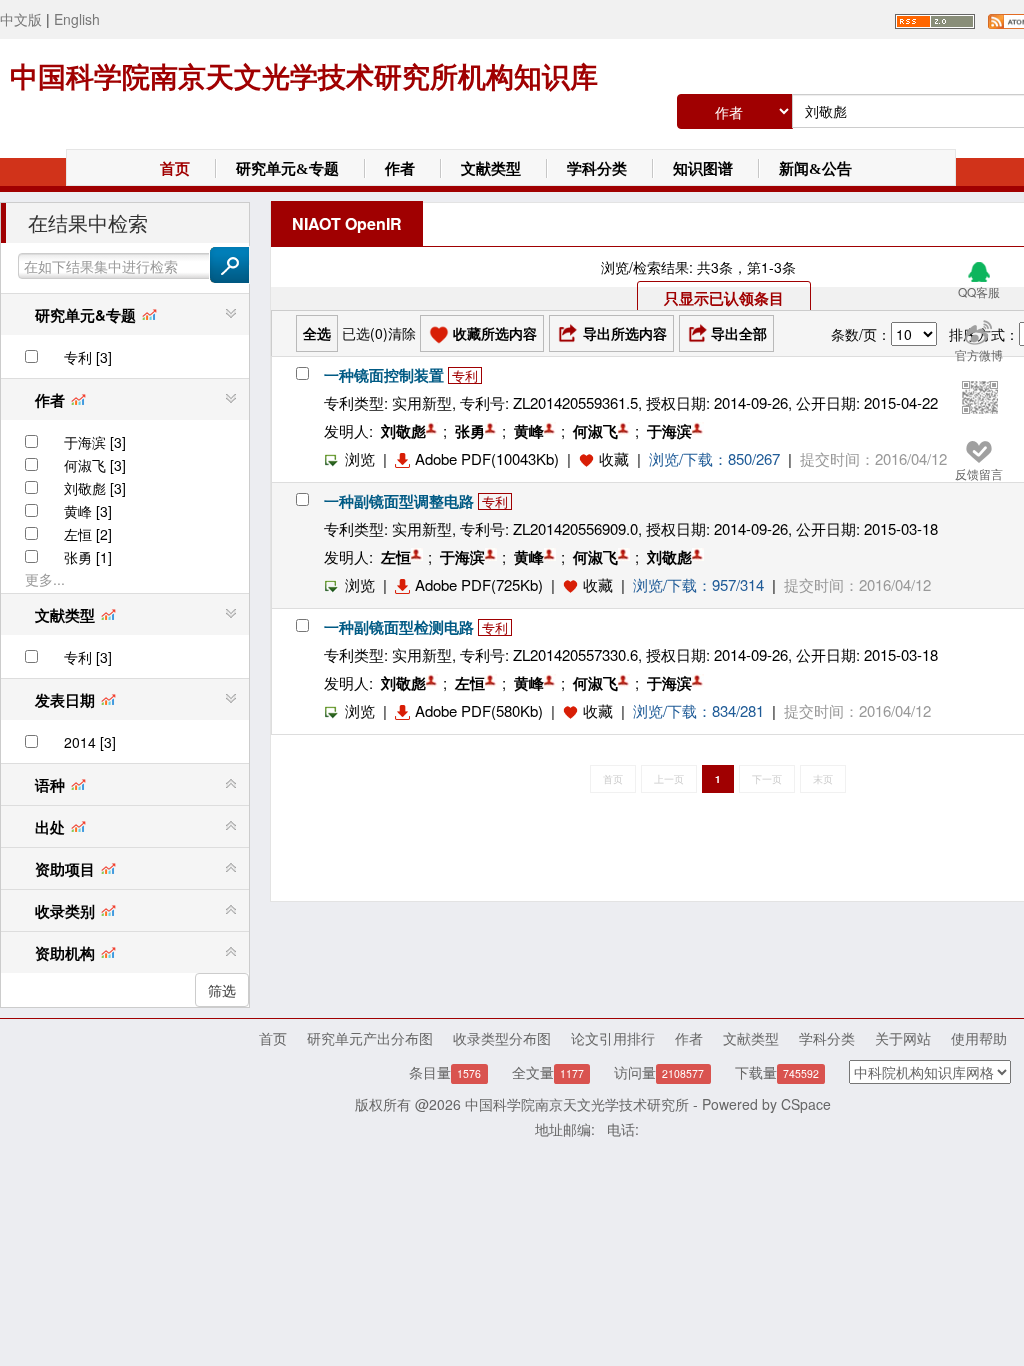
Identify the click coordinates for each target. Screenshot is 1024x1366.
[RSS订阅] (935, 19)
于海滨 (669, 431)
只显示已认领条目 (724, 298)
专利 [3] (88, 357)
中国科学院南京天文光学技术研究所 (577, 1104)
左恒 (396, 557)
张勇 (470, 431)
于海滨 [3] (95, 442)
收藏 (614, 458)
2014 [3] (90, 742)
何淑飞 (595, 431)
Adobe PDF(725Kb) (479, 584)
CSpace (806, 1104)
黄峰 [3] (88, 511)
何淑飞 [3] (95, 465)
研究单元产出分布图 (370, 1038)
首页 (175, 169)
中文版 (21, 19)
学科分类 (597, 169)
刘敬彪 (403, 431)
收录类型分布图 (502, 1038)
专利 (465, 375)
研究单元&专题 (287, 169)
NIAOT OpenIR (347, 223)
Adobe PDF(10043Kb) (487, 458)
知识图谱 (703, 169)
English (77, 19)
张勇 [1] (88, 557)
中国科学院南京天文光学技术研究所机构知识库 (304, 77)
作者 (400, 169)
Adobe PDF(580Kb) (479, 710)
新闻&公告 (815, 169)
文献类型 (491, 169)
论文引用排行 (613, 1038)
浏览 (360, 458)
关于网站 (903, 1038)
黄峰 (529, 431)
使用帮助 (979, 1038)
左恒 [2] (88, 534)
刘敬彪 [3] (95, 488)
